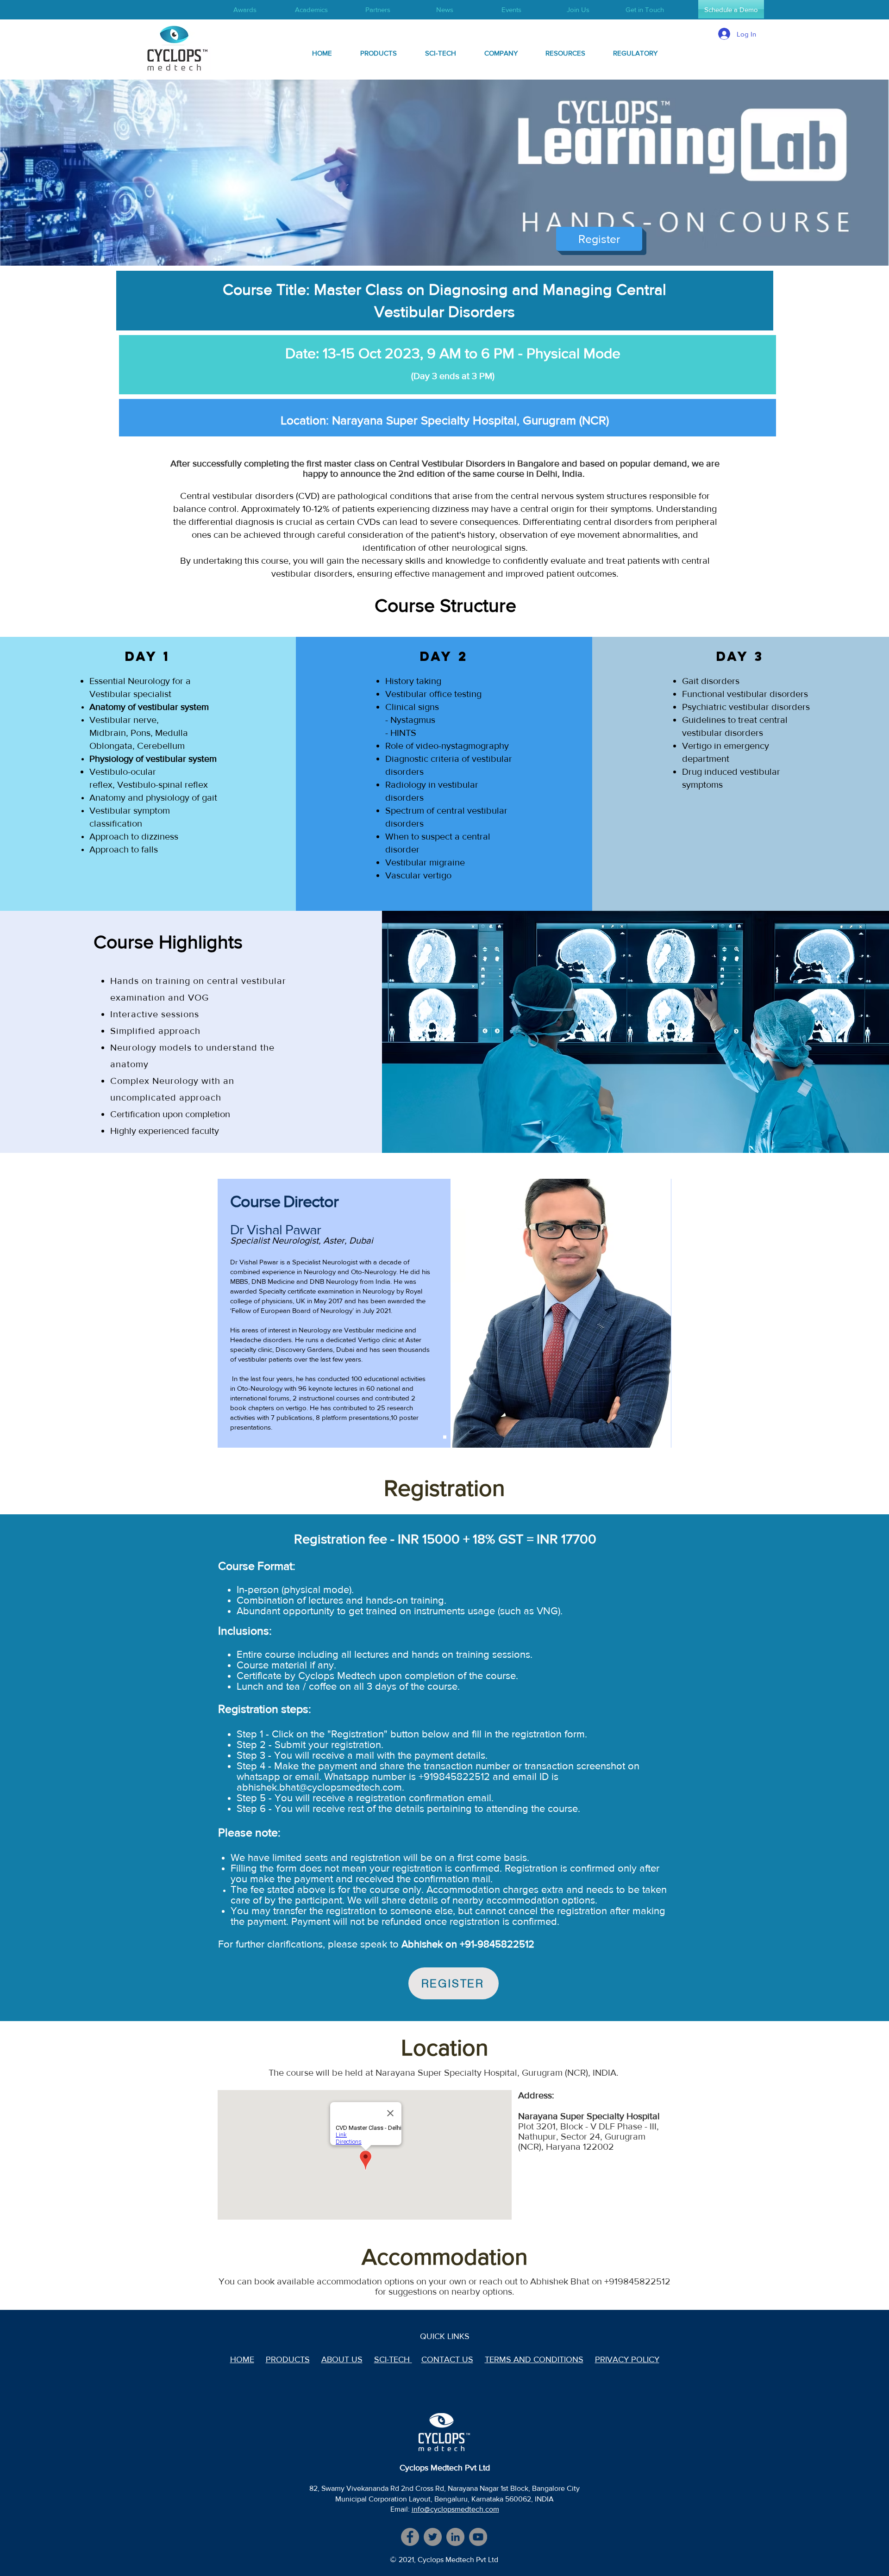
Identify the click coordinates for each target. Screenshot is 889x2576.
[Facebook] (410, 2537)
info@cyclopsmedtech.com (455, 2509)
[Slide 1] (445, 1437)
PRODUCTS (288, 2359)
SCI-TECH (393, 2359)
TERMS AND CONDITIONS (534, 2359)
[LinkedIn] (455, 2537)
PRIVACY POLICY (627, 2359)
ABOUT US (342, 2359)
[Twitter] (433, 2537)
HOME (242, 2359)
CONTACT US (447, 2359)
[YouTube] (478, 2537)
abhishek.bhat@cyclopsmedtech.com (319, 1787)
